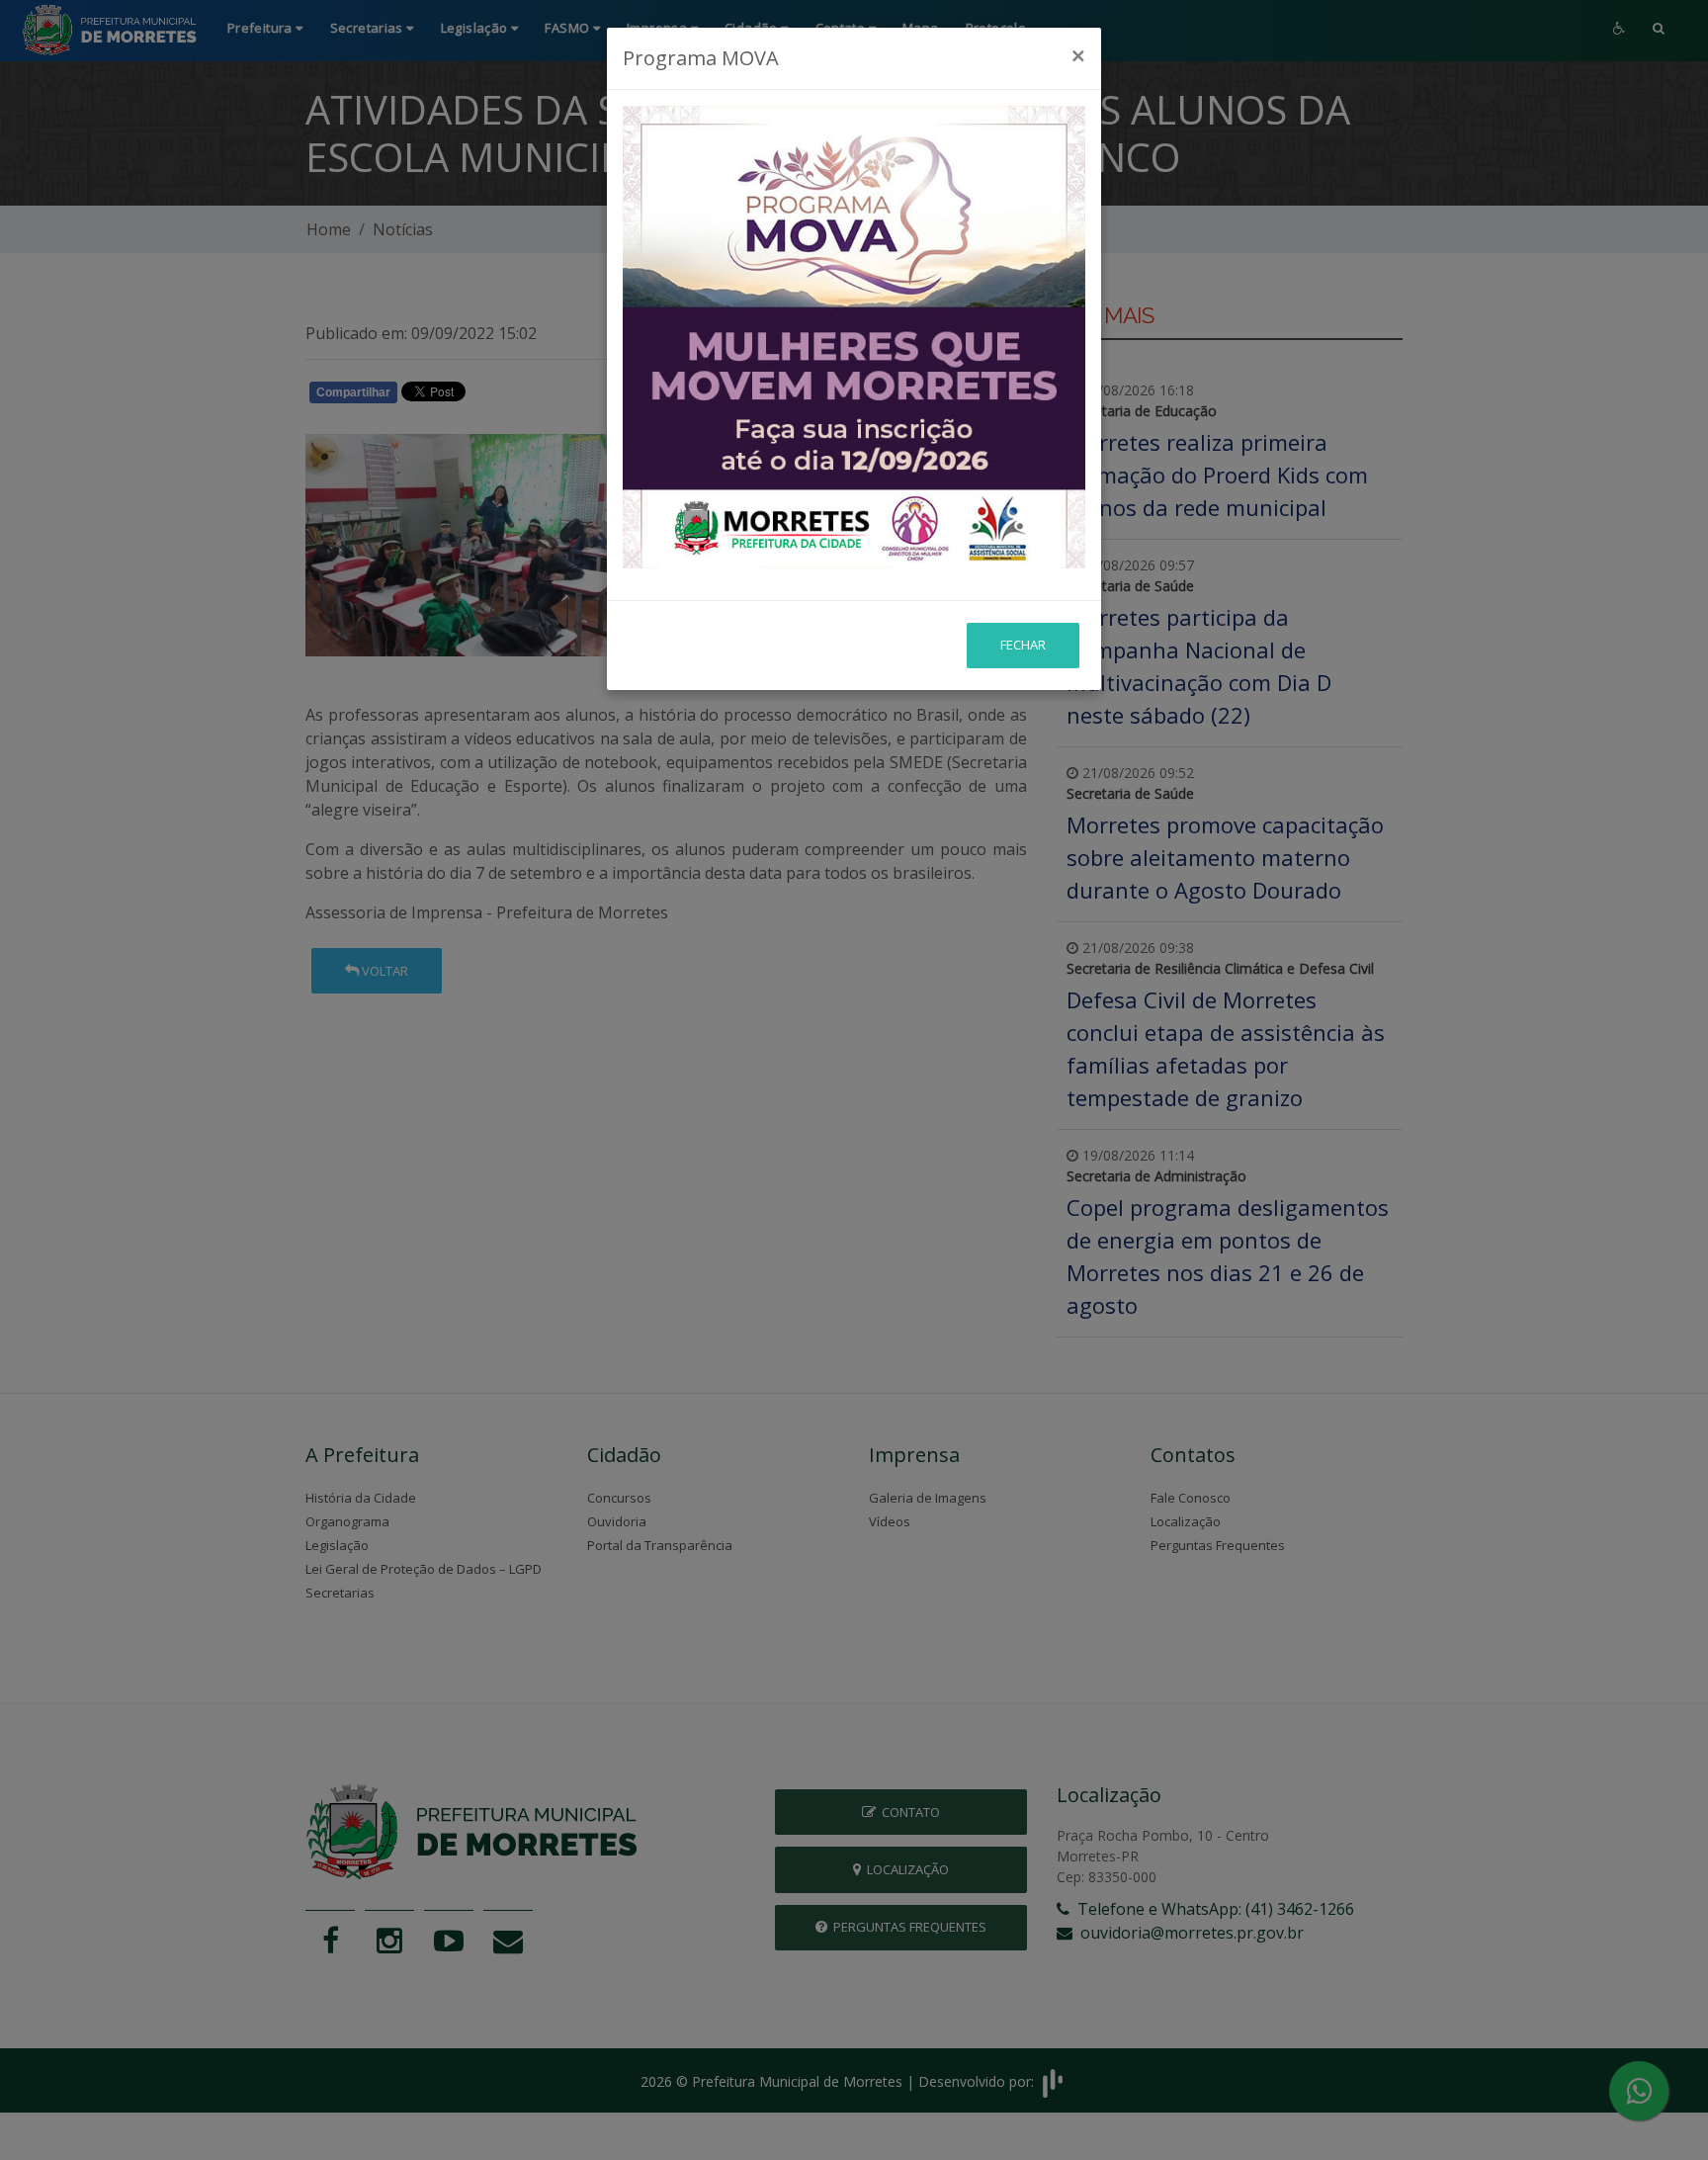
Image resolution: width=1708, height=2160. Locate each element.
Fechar (1023, 645)
